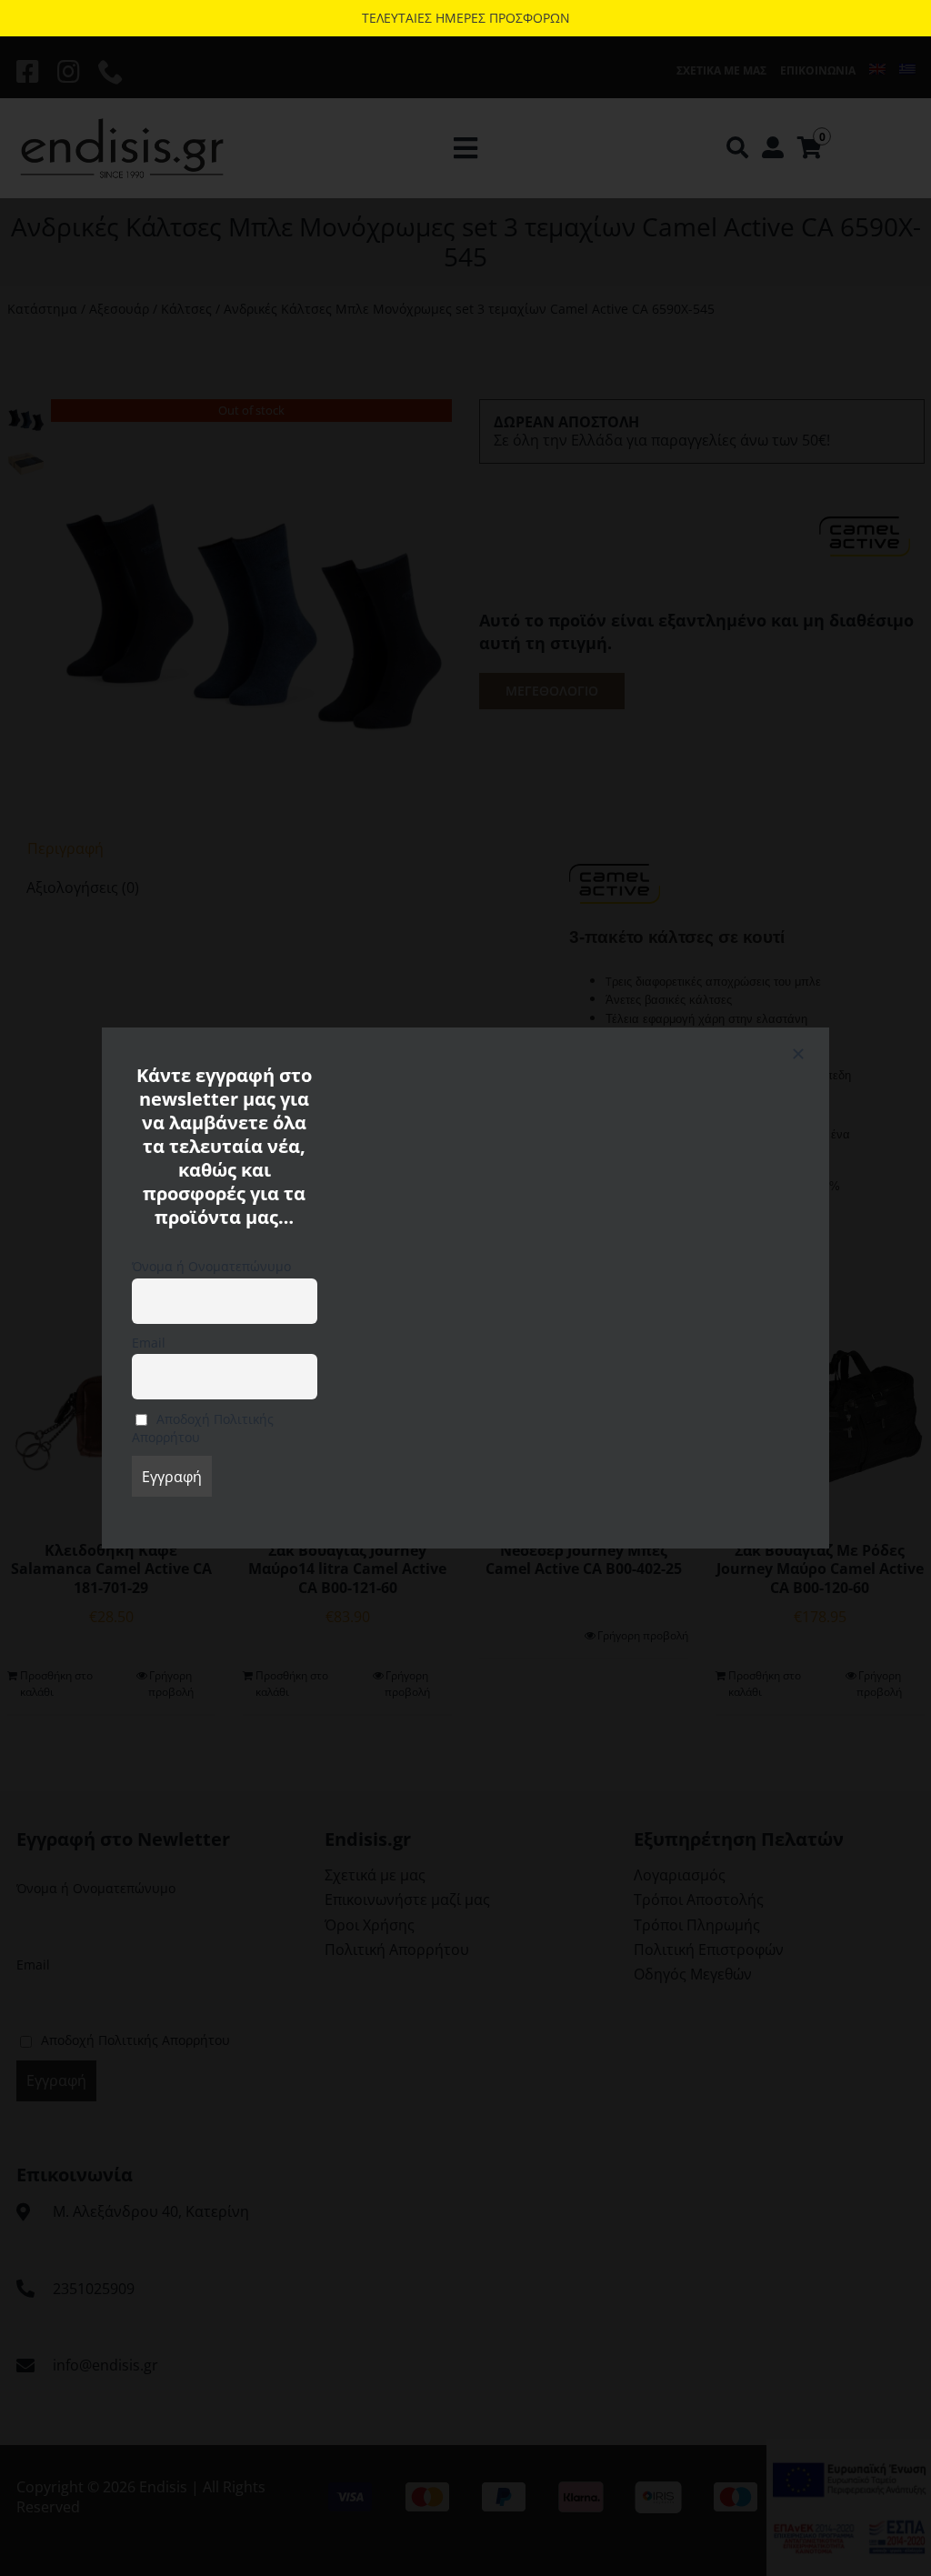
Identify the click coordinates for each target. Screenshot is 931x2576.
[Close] (798, 1054)
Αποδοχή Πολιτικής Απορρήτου (203, 1428)
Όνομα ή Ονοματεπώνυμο (211, 1266)
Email (149, 1343)
